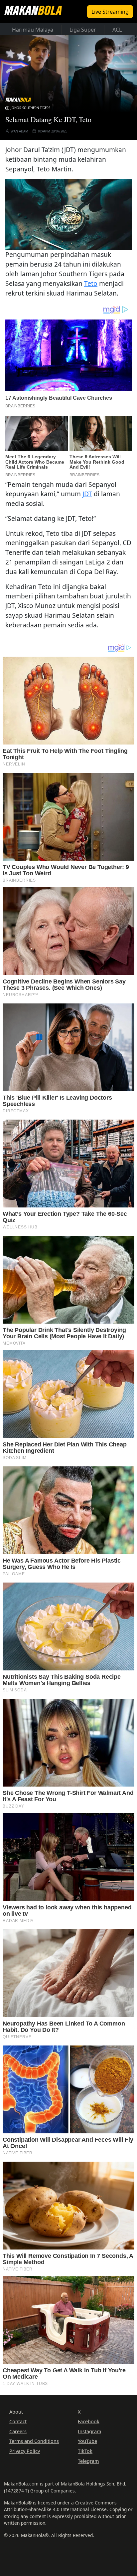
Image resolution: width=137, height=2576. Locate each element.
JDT (87, 494)
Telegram (88, 2461)
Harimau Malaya (33, 30)
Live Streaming (110, 12)
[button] (68, 214)
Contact (18, 2421)
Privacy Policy (25, 2451)
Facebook (89, 2421)
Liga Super (83, 30)
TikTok (85, 2451)
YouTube (87, 2441)
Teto (91, 283)
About (16, 2412)
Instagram (89, 2431)
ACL (117, 30)
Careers (18, 2431)
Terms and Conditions (34, 2441)
